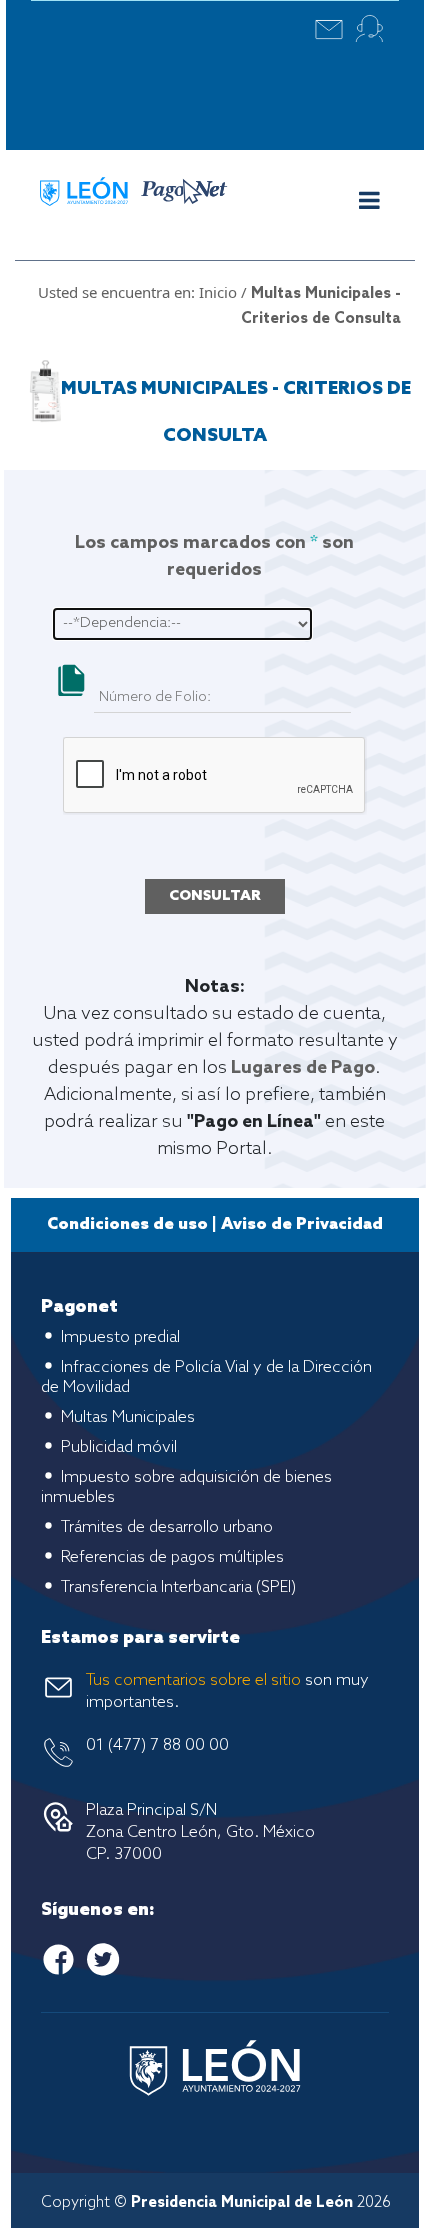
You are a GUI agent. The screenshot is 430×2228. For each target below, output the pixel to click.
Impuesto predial (120, 1337)
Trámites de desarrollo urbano (167, 1527)
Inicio (218, 292)
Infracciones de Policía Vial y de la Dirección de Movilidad (206, 1377)
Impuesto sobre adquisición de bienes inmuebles (186, 1487)
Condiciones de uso (127, 1224)
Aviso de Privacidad (302, 1224)
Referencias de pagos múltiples (172, 1557)
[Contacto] (329, 29)
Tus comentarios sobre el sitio (193, 1680)
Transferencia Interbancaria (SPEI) (178, 1587)
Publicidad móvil (119, 1447)
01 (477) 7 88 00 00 (157, 1745)
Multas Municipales (128, 1417)
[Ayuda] (369, 29)
